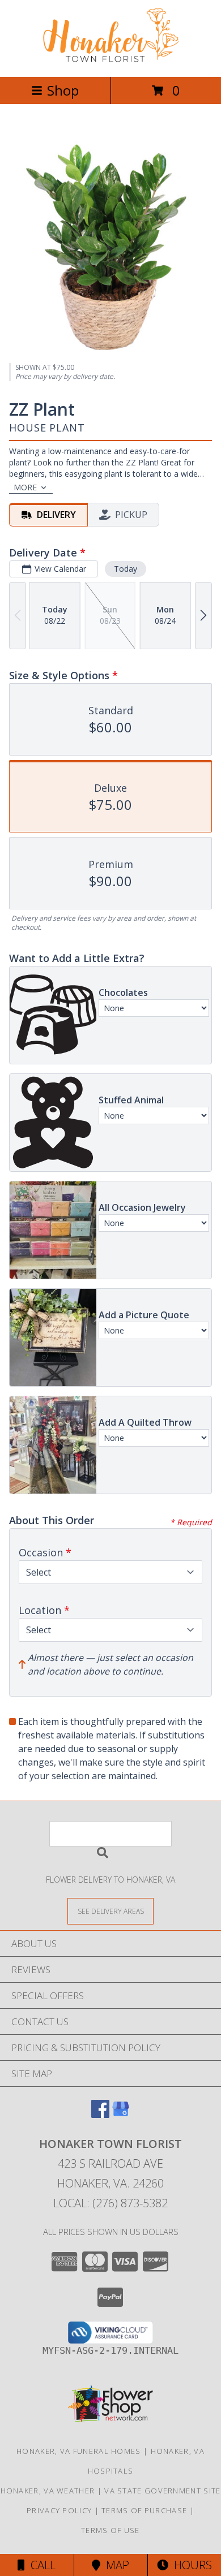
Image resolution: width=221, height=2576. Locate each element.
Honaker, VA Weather (48, 2491)
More (25, 487)
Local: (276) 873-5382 (110, 2203)
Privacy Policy (59, 2510)
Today (126, 569)
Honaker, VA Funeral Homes (79, 2451)
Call (40, 2565)
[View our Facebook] (100, 2114)
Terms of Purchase (144, 2510)
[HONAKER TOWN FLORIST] (110, 60)
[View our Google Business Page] (121, 2114)
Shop (63, 90)
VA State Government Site (162, 2491)
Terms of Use (110, 2530)
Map (115, 2565)
